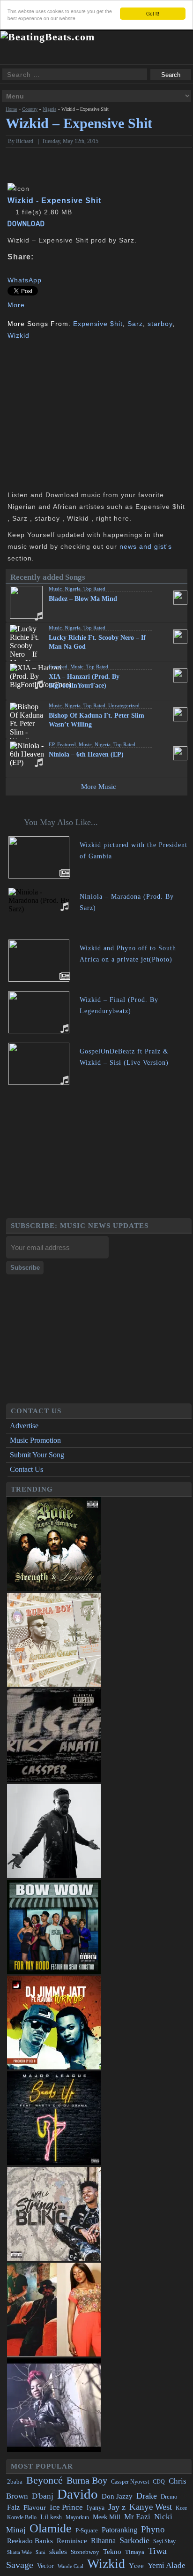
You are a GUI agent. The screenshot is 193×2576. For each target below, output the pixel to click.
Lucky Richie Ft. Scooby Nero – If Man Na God (97, 642)
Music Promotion (35, 1440)
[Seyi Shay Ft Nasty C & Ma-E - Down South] (54, 2354)
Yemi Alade (167, 2565)
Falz (13, 2507)
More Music (99, 787)
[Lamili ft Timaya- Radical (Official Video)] (54, 2450)
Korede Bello (22, 2517)
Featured (58, 667)
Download (26, 224)
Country (30, 109)
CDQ (159, 2482)
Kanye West (151, 2507)
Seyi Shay (164, 2542)
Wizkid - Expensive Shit (54, 200)
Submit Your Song (37, 1455)
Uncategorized (124, 705)
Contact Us (26, 1469)
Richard (25, 141)
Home (11, 109)
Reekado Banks (30, 2541)
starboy (160, 324)
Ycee (136, 2566)
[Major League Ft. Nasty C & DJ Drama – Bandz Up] (54, 2163)
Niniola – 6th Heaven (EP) (86, 754)
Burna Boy (87, 2481)
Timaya (135, 2552)
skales (58, 2552)
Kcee (181, 2508)
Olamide (51, 2528)
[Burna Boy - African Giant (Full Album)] (54, 1684)
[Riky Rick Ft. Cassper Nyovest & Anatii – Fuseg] (54, 1780)
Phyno (153, 2529)
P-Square (87, 2530)
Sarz (135, 324)
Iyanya (96, 2508)
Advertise (24, 1426)
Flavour (35, 2507)
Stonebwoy (85, 2552)
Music (55, 589)
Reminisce (72, 2541)
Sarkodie (134, 2540)
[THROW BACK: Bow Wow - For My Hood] (54, 1971)
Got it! (153, 13)
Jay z (117, 2507)
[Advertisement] (86, 414)
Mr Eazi (137, 2517)
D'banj (43, 2496)
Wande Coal (71, 2566)
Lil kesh (51, 2517)
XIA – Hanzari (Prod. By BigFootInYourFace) (84, 681)
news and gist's (146, 546)
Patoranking (119, 2530)
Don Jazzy (117, 2496)
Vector (45, 2566)
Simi (41, 2552)
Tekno (112, 2552)
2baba (15, 2482)
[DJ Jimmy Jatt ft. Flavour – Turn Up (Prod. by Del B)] (54, 2067)
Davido (78, 2494)
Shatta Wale (19, 2552)
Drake (147, 2496)
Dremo (169, 2497)
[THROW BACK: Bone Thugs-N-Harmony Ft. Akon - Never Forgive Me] (54, 1588)
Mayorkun (77, 2517)
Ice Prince (66, 2507)
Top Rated (94, 589)
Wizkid (19, 335)
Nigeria (49, 109)
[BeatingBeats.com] (48, 37)
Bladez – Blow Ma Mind (83, 599)
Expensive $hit (98, 324)
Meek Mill (107, 2517)
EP (52, 744)
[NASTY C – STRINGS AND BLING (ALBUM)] (54, 2258)
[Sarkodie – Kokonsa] (54, 1875)
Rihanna (103, 2541)
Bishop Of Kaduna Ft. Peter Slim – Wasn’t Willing (99, 720)
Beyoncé (45, 2480)
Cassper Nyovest (130, 2482)
